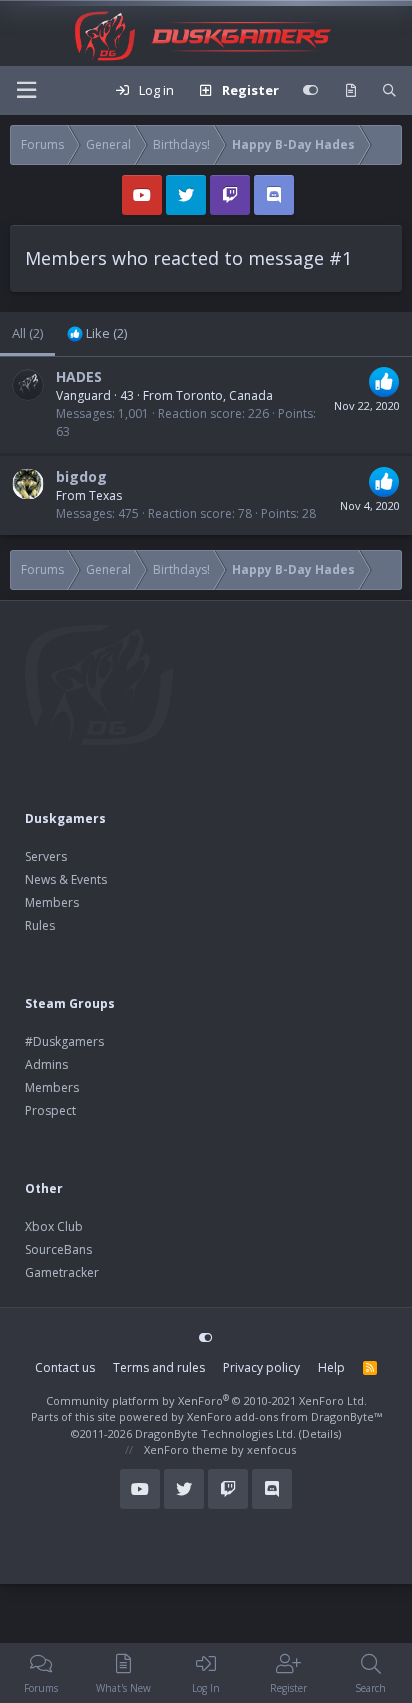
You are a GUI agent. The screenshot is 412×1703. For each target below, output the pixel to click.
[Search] (389, 91)
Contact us (65, 1367)
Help (331, 1367)
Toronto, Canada (224, 395)
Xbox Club (54, 1226)
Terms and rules (159, 1367)
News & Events (66, 879)
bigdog (81, 476)
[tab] (97, 334)
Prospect (50, 1110)
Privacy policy (261, 1367)
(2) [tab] (27, 333)
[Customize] (310, 91)
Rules (40, 925)
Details (320, 1433)
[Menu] (26, 90)
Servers (46, 856)
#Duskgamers (64, 1041)
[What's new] (350, 91)
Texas (105, 495)
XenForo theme (186, 1449)
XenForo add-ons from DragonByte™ (284, 1416)
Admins (46, 1064)
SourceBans (58, 1249)
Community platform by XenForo (206, 1400)
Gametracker (62, 1272)
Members (52, 902)
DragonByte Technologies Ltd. (215, 1433)
